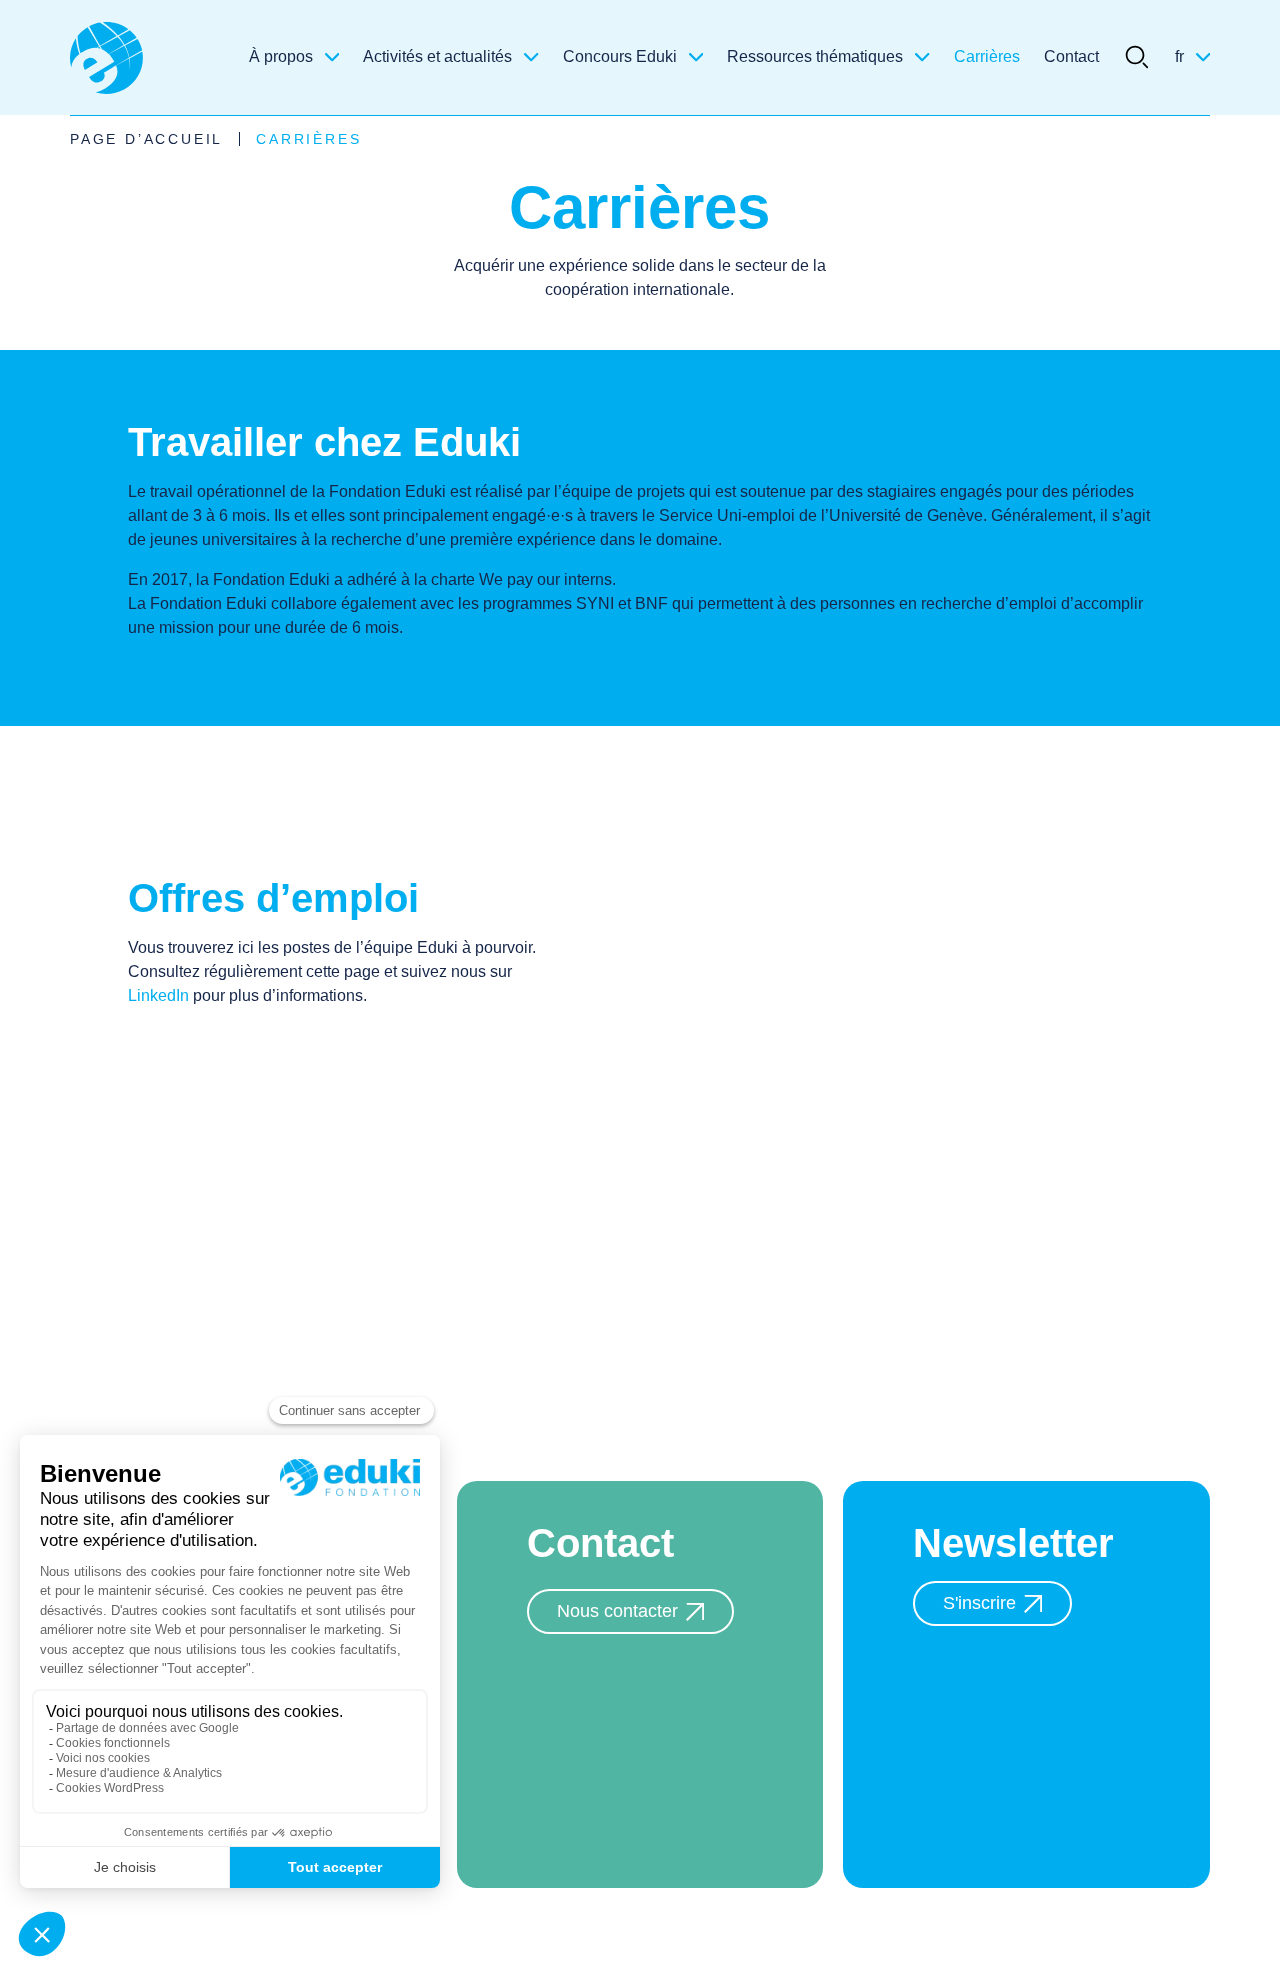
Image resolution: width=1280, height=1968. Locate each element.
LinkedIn (158, 995)
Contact (1071, 56)
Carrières (987, 56)
